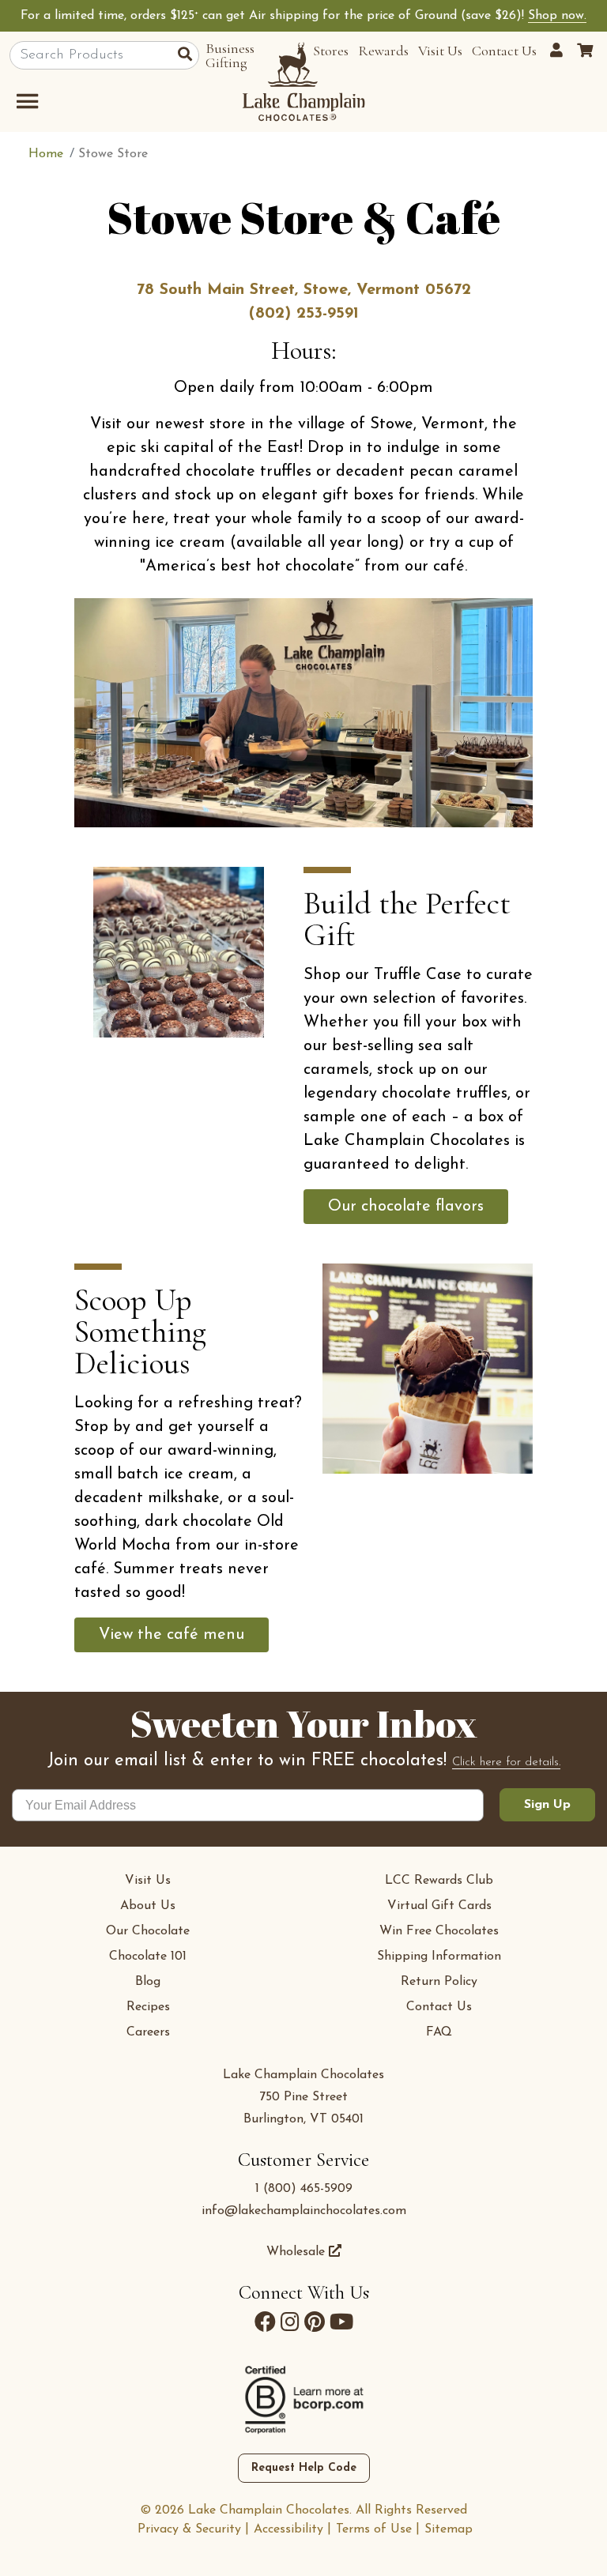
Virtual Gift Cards (439, 1906)
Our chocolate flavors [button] (406, 1207)
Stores (331, 51)
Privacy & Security (189, 2529)
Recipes (148, 2007)
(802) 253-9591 (304, 314)
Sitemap (449, 2529)
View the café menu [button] (172, 1635)
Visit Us (440, 51)
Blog (148, 1982)
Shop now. (557, 16)
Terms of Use (374, 2529)
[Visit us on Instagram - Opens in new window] (290, 2322)
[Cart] (585, 51)
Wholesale (298, 2252)
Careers (148, 2032)
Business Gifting (230, 55)
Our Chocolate (148, 1931)
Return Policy (439, 1982)
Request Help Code (304, 2468)
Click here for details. (506, 1763)
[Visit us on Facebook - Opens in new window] (265, 2322)
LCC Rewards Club (439, 1881)
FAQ (439, 2032)
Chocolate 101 (148, 1956)
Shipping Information (439, 1956)
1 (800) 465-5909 (304, 2189)
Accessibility (288, 2529)
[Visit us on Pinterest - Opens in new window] (315, 2322)
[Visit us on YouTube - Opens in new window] (341, 2322)
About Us (148, 1906)
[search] (189, 56)
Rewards (383, 51)
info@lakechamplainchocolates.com (304, 2211)
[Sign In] (559, 51)
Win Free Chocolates (439, 1931)
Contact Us (504, 51)
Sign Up (547, 1805)
